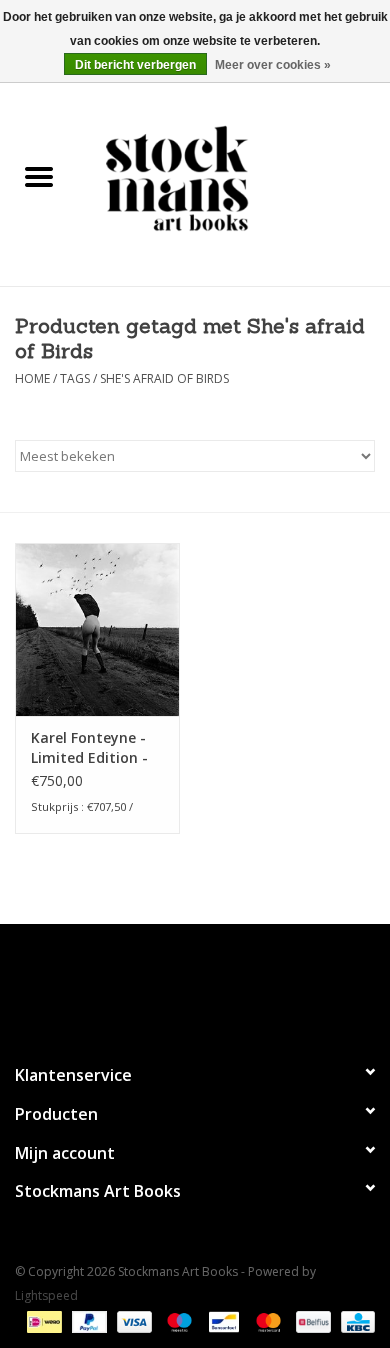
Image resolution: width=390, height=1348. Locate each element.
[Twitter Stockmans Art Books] (195, 985)
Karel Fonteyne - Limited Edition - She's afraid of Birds (89, 748)
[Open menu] (39, 176)
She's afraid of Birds (164, 378)
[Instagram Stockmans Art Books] (231, 985)
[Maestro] (177, 1320)
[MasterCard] (266, 1320)
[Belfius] (311, 1320)
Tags (75, 378)
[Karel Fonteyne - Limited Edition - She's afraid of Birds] (97, 629)
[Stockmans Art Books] (234, 177)
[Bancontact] (222, 1320)
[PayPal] (87, 1320)
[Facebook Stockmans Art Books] (159, 985)
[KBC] (354, 1320)
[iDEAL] (42, 1320)
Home (32, 378)
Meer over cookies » (273, 65)
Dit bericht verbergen (135, 65)
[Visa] (132, 1320)
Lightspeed (46, 1295)
